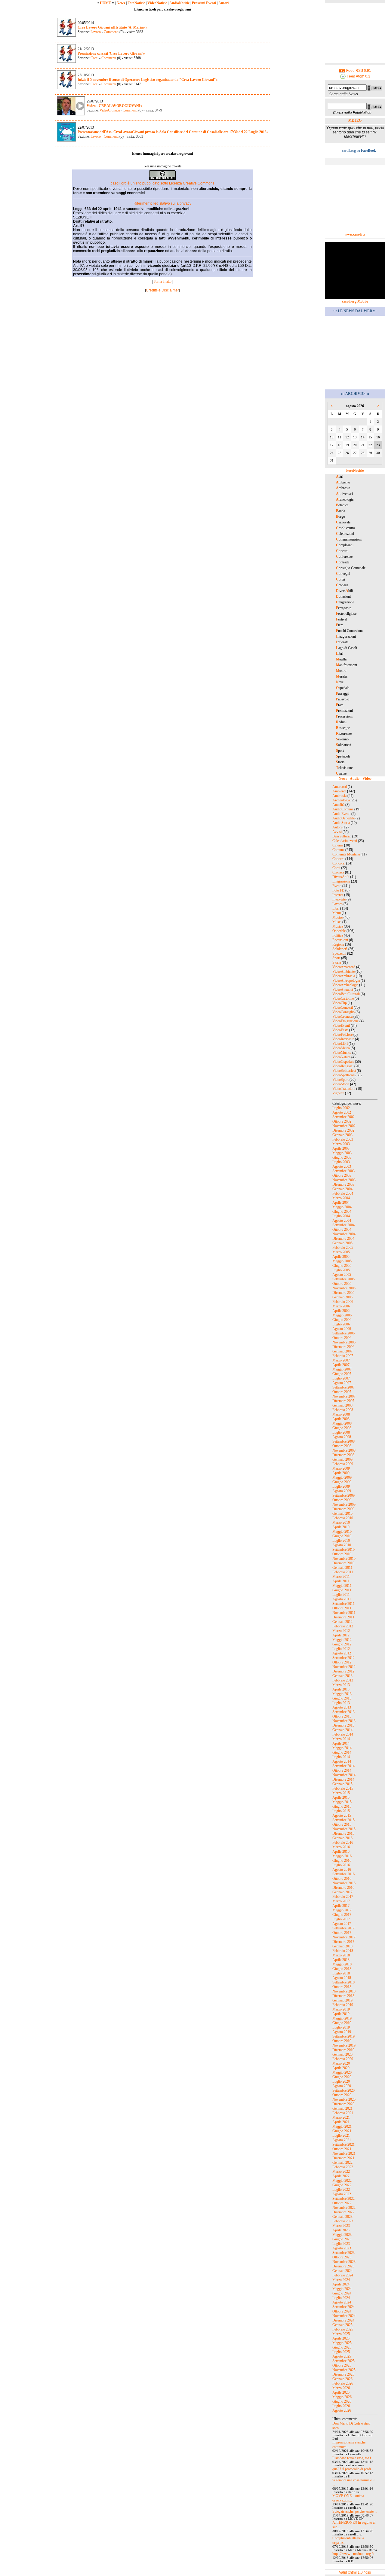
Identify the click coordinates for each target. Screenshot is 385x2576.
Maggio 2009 (342, 1477)
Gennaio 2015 (342, 1784)
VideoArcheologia (345, 985)
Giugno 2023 (342, 2239)
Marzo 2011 (341, 1577)
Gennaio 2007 (342, 1351)
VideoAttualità (343, 989)
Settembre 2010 (343, 1550)
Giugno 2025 (342, 2347)
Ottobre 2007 (342, 1392)
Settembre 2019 (343, 2036)
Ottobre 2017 (342, 1933)
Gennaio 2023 (342, 2217)
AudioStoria (341, 823)
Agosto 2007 (342, 1383)
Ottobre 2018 (342, 1987)
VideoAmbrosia (344, 976)
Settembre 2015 (343, 1820)
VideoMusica (342, 1053)
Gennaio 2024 (342, 2271)
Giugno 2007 (342, 1374)
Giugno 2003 (342, 1157)
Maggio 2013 (342, 1694)
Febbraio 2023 (343, 2221)
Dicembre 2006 (343, 1347)
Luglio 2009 (341, 1486)
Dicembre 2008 (343, 1455)
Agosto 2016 (342, 1870)
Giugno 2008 (342, 1428)
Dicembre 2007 (343, 1401)
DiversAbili (341, 877)
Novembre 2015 (344, 1829)
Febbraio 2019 (343, 2005)
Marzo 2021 (341, 2117)
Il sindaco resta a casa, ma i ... (353, 2458)
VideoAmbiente (343, 971)
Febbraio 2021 (343, 2113)
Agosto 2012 (342, 1653)
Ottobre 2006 (342, 1338)
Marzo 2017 (341, 1901)
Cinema (338, 845)
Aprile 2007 (341, 1365)
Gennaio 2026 (342, 2379)
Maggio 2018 (342, 1964)
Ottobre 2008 (342, 1446)
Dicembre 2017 (343, 1942)
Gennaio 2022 (342, 2163)
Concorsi (339, 863)
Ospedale (339, 931)
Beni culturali (342, 836)
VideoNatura (341, 1057)
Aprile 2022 (341, 2176)
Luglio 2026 (341, 2406)
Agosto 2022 (342, 2194)
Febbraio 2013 (343, 1680)
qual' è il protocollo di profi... (353, 2469)
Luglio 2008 (341, 1432)
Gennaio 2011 (342, 1568)
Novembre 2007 (344, 1396)
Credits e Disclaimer (162, 290)
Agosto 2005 (342, 1275)
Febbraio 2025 (343, 2329)
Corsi (94, 58)
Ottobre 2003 (342, 1175)
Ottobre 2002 (342, 1121)
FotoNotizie (136, 3)
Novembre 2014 (344, 1775)
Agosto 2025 (342, 2356)
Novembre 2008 (344, 1450)
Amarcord (340, 787)
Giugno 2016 (342, 1861)
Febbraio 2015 (343, 1788)
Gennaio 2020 (342, 2054)
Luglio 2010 (341, 1541)
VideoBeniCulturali (346, 994)
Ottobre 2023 (342, 2257)
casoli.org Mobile (355, 301)
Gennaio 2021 (342, 2108)
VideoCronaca (110, 110)
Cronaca (338, 872)
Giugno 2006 (342, 1320)
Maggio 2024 (342, 2289)
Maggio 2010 (342, 1532)
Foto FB (338, 890)
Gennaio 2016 (342, 1838)
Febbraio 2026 (343, 2383)
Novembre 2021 (344, 2154)
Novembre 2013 (344, 1721)
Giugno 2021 (342, 2131)
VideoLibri (340, 1044)
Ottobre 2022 (342, 2203)
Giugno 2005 (342, 1266)
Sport (336, 958)
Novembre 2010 (344, 1559)
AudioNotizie (179, 3)
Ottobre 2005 (342, 1284)
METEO (355, 120)
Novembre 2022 (344, 2208)
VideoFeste (340, 1030)
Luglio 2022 (341, 2190)
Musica (338, 926)
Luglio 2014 (341, 1757)
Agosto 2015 (342, 1815)
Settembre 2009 (343, 1495)
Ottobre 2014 (342, 1770)
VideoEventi (341, 1026)
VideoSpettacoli (343, 1075)
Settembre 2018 (343, 1982)
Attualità (338, 805)
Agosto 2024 (342, 2302)
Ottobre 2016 (342, 1879)
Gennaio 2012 (342, 1622)
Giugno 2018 (342, 1969)
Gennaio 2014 (342, 1730)
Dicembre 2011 (343, 1617)
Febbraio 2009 (343, 1464)
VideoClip (340, 1003)
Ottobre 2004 (342, 1230)
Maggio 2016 (342, 1856)
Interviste (339, 899)
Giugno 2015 (342, 1806)
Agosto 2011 (342, 1599)
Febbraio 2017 (343, 1897)
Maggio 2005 (342, 1261)
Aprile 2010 (341, 1527)
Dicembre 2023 (343, 2266)
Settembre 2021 (343, 2145)
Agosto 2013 (342, 1707)
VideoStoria (341, 1084)
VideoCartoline (343, 998)
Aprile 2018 (341, 1960)
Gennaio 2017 (342, 1892)
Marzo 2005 (341, 1252)
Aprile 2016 (341, 1852)
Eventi (337, 886)
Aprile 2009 (341, 1473)
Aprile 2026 (341, 2392)
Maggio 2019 (342, 2018)
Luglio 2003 (341, 1162)
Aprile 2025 (341, 2338)
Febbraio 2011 (343, 1572)
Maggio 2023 (342, 2235)
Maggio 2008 (342, 1423)
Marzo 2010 (341, 1523)
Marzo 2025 (341, 2334)
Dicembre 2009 (343, 1509)
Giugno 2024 (342, 2293)
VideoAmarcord (344, 967)
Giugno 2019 (342, 2023)
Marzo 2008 (341, 1414)
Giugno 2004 (342, 1212)
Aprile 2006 (341, 1311)
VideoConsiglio (343, 1012)
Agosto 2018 (342, 1978)
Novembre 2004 (344, 1234)
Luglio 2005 (341, 1270)
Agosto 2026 (342, 2410)
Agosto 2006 (342, 1329)
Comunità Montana (346, 854)
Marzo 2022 (341, 2172)
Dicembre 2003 (343, 1184)
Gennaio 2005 (342, 1243)
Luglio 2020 (341, 2081)
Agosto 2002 (342, 1112)
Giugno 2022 (342, 2185)
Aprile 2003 (341, 1148)
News (121, 3)
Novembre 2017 (344, 1937)
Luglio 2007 (341, 1378)
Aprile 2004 (341, 1203)
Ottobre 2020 (342, 2095)
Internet (338, 895)
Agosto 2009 (342, 1491)
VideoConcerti (343, 1008)
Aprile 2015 (341, 1797)
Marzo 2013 (341, 1685)
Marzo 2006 (341, 1306)
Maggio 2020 (342, 2072)
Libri (336, 908)
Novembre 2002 (344, 1126)
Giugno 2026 (342, 2401)
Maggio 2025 (342, 2343)
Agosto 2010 (342, 1545)
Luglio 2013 (341, 1703)
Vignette (338, 1093)
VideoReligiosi (343, 1066)
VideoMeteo (341, 1048)
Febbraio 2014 (343, 1734)
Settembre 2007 (343, 1387)
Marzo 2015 (341, 1793)
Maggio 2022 (342, 2181)
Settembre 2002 (343, 1117)
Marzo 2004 (341, 1198)
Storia (337, 962)
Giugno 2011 (342, 1590)
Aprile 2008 (341, 1419)
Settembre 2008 (343, 1441)
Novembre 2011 (344, 1613)
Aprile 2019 (341, 2014)
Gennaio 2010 (342, 1514)
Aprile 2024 (341, 2284)
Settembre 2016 (343, 1874)
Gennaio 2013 (342, 1676)
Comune (338, 850)
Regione (338, 944)
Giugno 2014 (342, 1752)
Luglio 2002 (341, 1108)
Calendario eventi (345, 841)
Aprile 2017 (341, 1906)
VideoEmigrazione (345, 1021)
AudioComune (343, 809)
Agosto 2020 (342, 2086)
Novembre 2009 (344, 1504)
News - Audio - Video (355, 779)
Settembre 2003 (343, 1171)
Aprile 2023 (341, 2230)
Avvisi (337, 832)
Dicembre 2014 (343, 1779)
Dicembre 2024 (343, 2320)
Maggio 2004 (342, 1207)
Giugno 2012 (342, 1644)
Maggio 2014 (342, 1748)
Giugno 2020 (342, 2077)
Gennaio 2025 (342, 2325)
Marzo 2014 (341, 1739)
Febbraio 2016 (343, 1843)
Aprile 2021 (341, 2122)
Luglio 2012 (341, 1649)
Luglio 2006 (341, 1324)
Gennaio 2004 (342, 1189)
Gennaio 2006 (342, 1297)
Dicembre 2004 (343, 1239)
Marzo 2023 (341, 2226)
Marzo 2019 (341, 2009)
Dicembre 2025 (343, 2374)
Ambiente (339, 791)
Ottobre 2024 (342, 2311)
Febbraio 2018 (343, 1951)
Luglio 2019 (341, 2027)
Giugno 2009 (342, 1482)
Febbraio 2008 (343, 1410)
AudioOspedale (343, 818)
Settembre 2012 (343, 1658)
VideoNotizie (157, 3)
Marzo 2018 (341, 1955)
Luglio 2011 (341, 1595)
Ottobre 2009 (342, 1500)
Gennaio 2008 (342, 1405)
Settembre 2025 (343, 2361)
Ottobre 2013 (342, 1716)
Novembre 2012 (344, 1667)
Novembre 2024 (344, 2316)
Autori (223, 3)
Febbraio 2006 (343, 1302)
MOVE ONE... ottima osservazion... (348, 2498)
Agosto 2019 (342, 2032)
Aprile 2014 (341, 1743)
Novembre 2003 (344, 1180)
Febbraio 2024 (343, 2275)
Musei (337, 922)
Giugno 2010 (342, 1536)
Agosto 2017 (342, 1924)
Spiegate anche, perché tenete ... (355, 2511)
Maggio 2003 (342, 1153)
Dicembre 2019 (343, 2050)
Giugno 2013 (342, 1698)
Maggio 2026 (342, 2397)
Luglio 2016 (341, 1865)
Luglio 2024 (341, 2298)
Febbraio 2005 (343, 1248)
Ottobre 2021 (342, 2149)
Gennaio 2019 (342, 2000)
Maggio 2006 (342, 1315)
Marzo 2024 (341, 2280)
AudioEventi (341, 814)
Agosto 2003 (342, 1166)
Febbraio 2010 (343, 1518)
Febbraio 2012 (343, 1626)
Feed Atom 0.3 (358, 76)
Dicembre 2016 (343, 1888)
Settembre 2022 (343, 2199)
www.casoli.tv (355, 234)
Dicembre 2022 (343, 2212)
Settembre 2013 (343, 1712)
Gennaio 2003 (342, 1135)
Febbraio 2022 (343, 2167)
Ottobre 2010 (342, 1554)
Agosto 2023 (342, 2248)
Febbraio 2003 (343, 1139)
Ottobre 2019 (342, 2041)
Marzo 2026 (341, 2388)
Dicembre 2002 (343, 1130)
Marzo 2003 (341, 1144)
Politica (338, 935)
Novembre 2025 (344, 2370)
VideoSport (340, 1080)
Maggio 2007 (342, 1369)
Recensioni (340, 940)
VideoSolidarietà (344, 1071)
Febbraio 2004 (343, 1193)
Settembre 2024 (343, 2307)
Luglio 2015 (341, 1811)
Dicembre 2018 (343, 1996)
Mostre (337, 917)
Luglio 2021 (341, 2135)
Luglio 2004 (341, 1216)
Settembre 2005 (343, 1279)
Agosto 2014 (342, 1761)
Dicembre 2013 (343, 1725)
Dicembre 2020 (343, 2104)
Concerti (338, 859)
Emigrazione (341, 881)
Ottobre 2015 (342, 1825)
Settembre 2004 (343, 1225)
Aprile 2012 (341, 1635)
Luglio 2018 (341, 1973)
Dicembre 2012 (343, 1671)
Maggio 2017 (342, 1910)
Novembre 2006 (344, 1342)
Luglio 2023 (341, 2244)
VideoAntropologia (346, 980)
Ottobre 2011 (342, 1608)
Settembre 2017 (343, 1928)
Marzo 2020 (341, 2063)
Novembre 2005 (344, 1288)
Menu (337, 913)
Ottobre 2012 (342, 1662)
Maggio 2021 (342, 2126)
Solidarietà (340, 949)
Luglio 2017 (341, 1919)
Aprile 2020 (341, 2068)
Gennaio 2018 (342, 1946)
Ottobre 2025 (342, 2365)
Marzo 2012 (341, 1631)
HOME (105, 3)
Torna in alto (163, 282)
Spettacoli (339, 953)
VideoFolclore (342, 1035)
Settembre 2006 (343, 1333)
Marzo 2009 (341, 1468)
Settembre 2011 (343, 1604)
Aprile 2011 (341, 1581)
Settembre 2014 (343, 1766)
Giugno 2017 (342, 1915)
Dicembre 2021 (343, 2158)
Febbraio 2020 (343, 2059)
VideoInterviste (343, 1039)
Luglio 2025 (341, 2352)
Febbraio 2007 (343, 1356)
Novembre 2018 (344, 1991)
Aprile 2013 (341, 1689)
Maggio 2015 (342, 1802)
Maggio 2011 (342, 1586)
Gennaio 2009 (342, 1459)
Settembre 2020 (343, 2090)
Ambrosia (339, 796)
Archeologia (341, 800)
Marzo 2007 (341, 1360)
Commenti (111, 32)
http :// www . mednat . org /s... (355, 2554)
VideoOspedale (343, 1062)
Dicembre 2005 (343, 1293)
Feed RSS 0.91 (358, 71)
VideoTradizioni (344, 1089)
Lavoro (96, 32)
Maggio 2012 (342, 1640)
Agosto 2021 (342, 2140)
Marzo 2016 (341, 1847)
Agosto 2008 (342, 1437)
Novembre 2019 (344, 2045)
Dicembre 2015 (343, 1834)
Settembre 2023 (343, 2253)
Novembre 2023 (344, 2262)
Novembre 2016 (344, 1883)
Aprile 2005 (341, 1257)
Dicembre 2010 (343, 1563)
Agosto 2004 (342, 1221)
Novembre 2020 (344, 2099)
